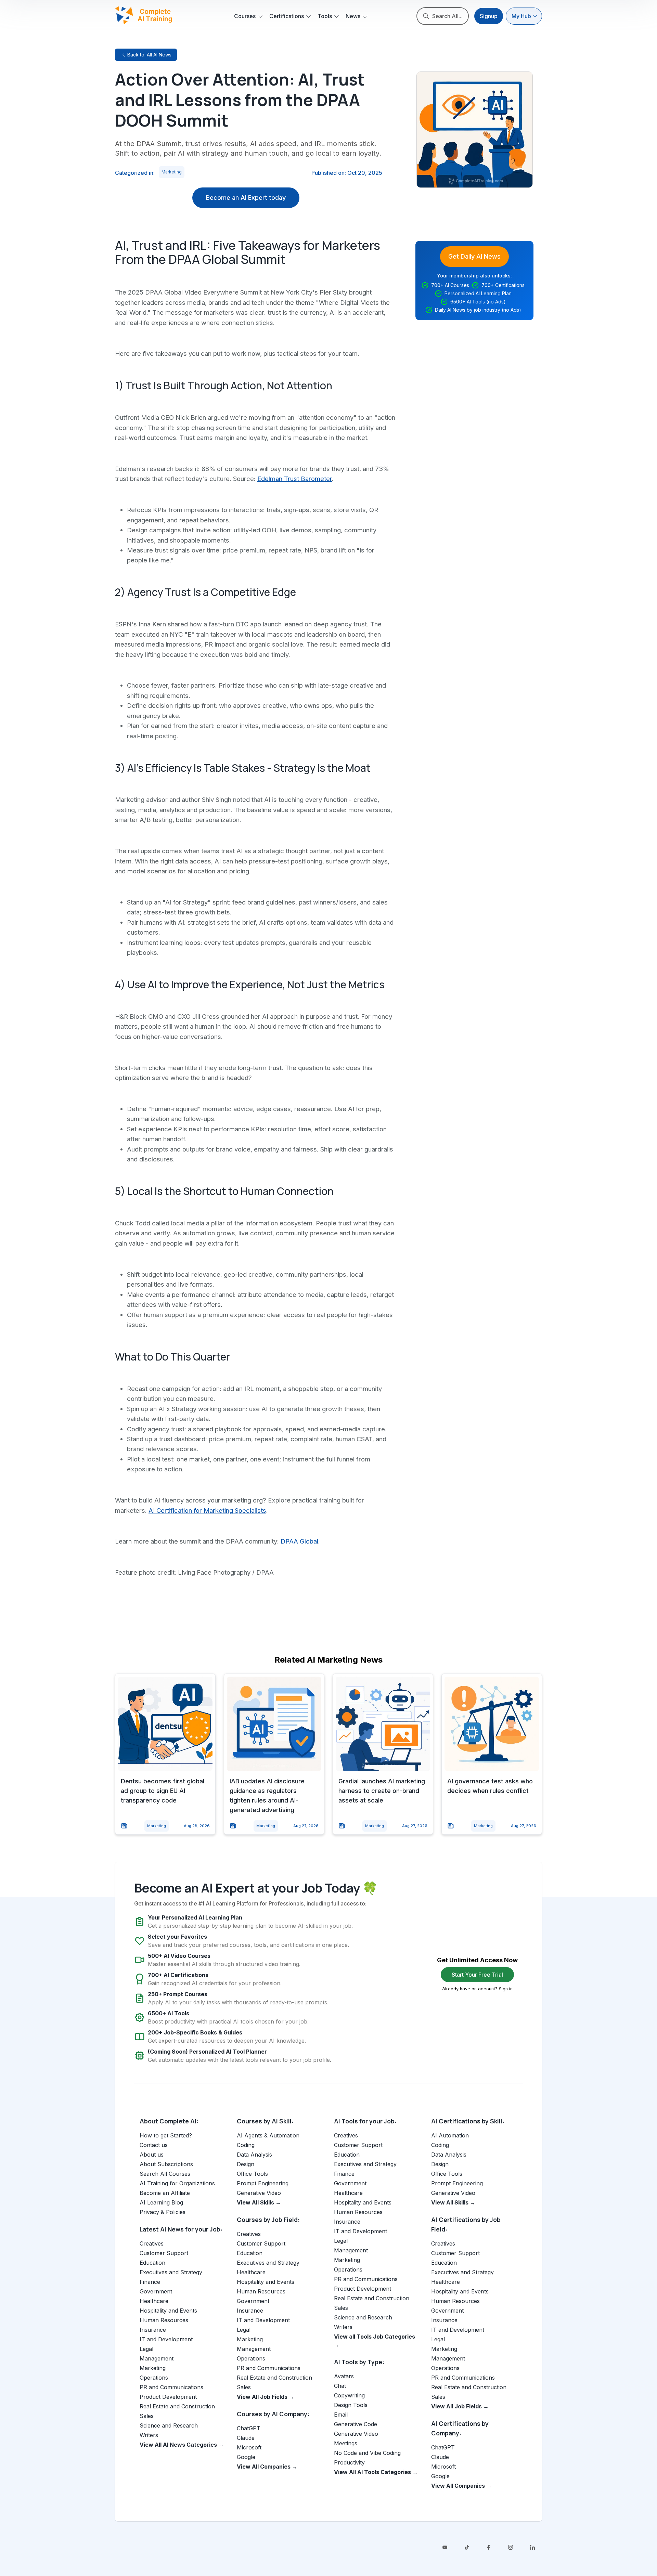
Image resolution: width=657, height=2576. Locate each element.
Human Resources (164, 2320)
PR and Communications (171, 2387)
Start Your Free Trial (477, 1975)
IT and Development (166, 2339)
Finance (150, 2282)
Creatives (152, 2243)
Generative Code (356, 2424)
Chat (340, 2386)
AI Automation (450, 2135)
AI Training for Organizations (177, 2183)
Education (152, 2263)
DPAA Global (299, 1541)
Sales (147, 2416)
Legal (146, 2349)
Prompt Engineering (263, 2183)
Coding (246, 2145)
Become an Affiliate (165, 2193)
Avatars (344, 2376)
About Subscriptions (166, 2164)
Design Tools (351, 2405)
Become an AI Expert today (246, 198)
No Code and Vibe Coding (367, 2453)
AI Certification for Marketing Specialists (207, 1510)
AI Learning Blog (161, 2202)
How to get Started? (166, 2135)
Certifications (287, 16)
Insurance (153, 2330)
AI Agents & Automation (268, 2135)
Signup (489, 16)
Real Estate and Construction (177, 2406)
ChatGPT (249, 2428)
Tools (325, 16)
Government (156, 2291)
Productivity (349, 2462)
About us (152, 2155)
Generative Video (259, 2193)
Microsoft (249, 2447)
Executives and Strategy (171, 2272)
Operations (154, 2378)
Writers (149, 2435)
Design (246, 2164)
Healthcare (154, 2301)
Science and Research (169, 2425)
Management (157, 2358)
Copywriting (349, 2395)
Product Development (168, 2397)
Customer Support (164, 2253)
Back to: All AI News (149, 55)
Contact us (154, 2145)
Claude (246, 2438)
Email (341, 2415)
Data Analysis (254, 2155)
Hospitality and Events (168, 2311)
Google (246, 2457)
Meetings (346, 2443)
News (353, 16)
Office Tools (252, 2174)
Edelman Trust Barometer (295, 479)
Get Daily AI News (474, 256)
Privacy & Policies (163, 2212)
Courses (245, 16)
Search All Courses (165, 2174)
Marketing (172, 172)
